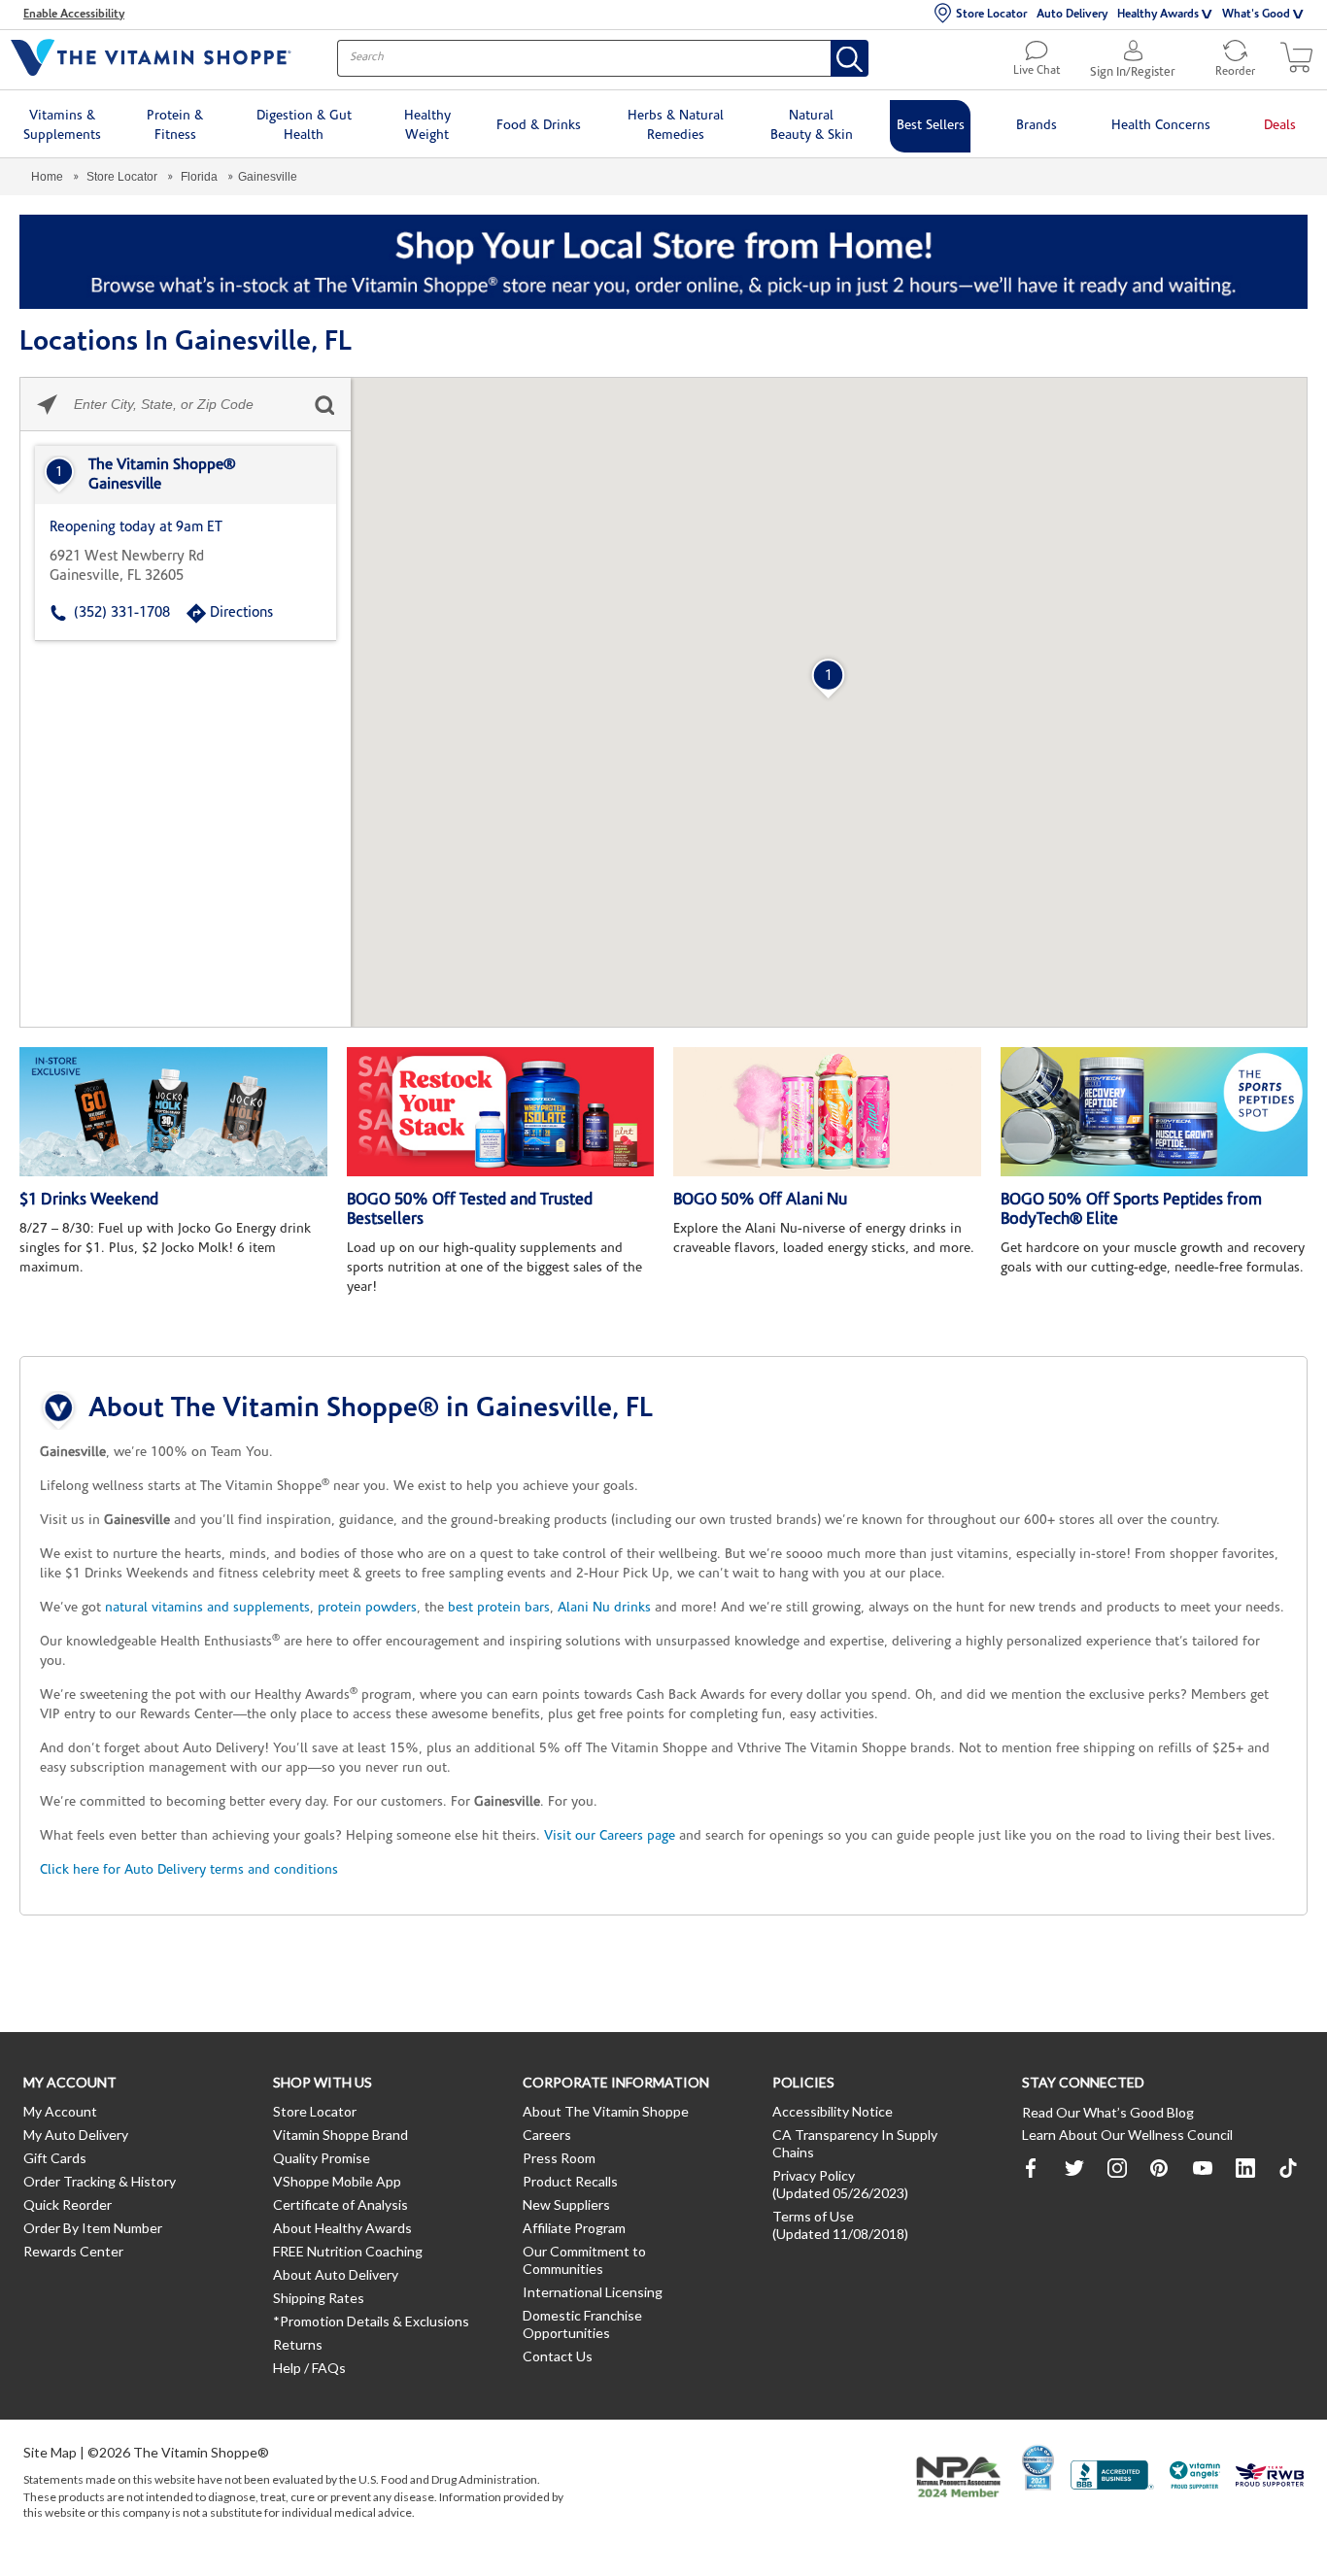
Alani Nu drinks (604, 1608)
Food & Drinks (539, 126)
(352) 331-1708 (122, 613)
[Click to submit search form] (324, 405)
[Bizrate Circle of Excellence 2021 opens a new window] (1038, 2467)
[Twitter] (1074, 2168)
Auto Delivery (1072, 15)
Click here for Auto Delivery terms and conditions (189, 1870)
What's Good (1256, 15)
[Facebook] (1032, 2168)
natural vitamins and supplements (207, 1608)
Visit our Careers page (610, 1836)
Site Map (50, 2452)
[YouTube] (1203, 2168)
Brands (1037, 126)
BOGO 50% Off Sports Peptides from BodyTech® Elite (1131, 1210)
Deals (1280, 126)
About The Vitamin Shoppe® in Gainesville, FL (371, 1409)
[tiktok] (1288, 2169)
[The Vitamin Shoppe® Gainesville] (186, 475)
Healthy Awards (1158, 15)
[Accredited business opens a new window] (1112, 2477)
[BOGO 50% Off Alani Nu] (827, 1112)
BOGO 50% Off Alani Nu (760, 1200)
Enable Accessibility (74, 15)
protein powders (367, 1608)
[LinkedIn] (1245, 2168)
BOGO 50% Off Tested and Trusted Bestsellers (470, 1210)
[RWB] (1270, 2477)
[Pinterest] (1160, 2168)
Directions (241, 613)
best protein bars (499, 1608)
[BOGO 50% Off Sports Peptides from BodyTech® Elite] (1155, 1112)
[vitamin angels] (1195, 2477)
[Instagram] (1117, 2168)
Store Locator (991, 15)
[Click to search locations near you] (47, 405)
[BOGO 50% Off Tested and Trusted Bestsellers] (501, 1112)
